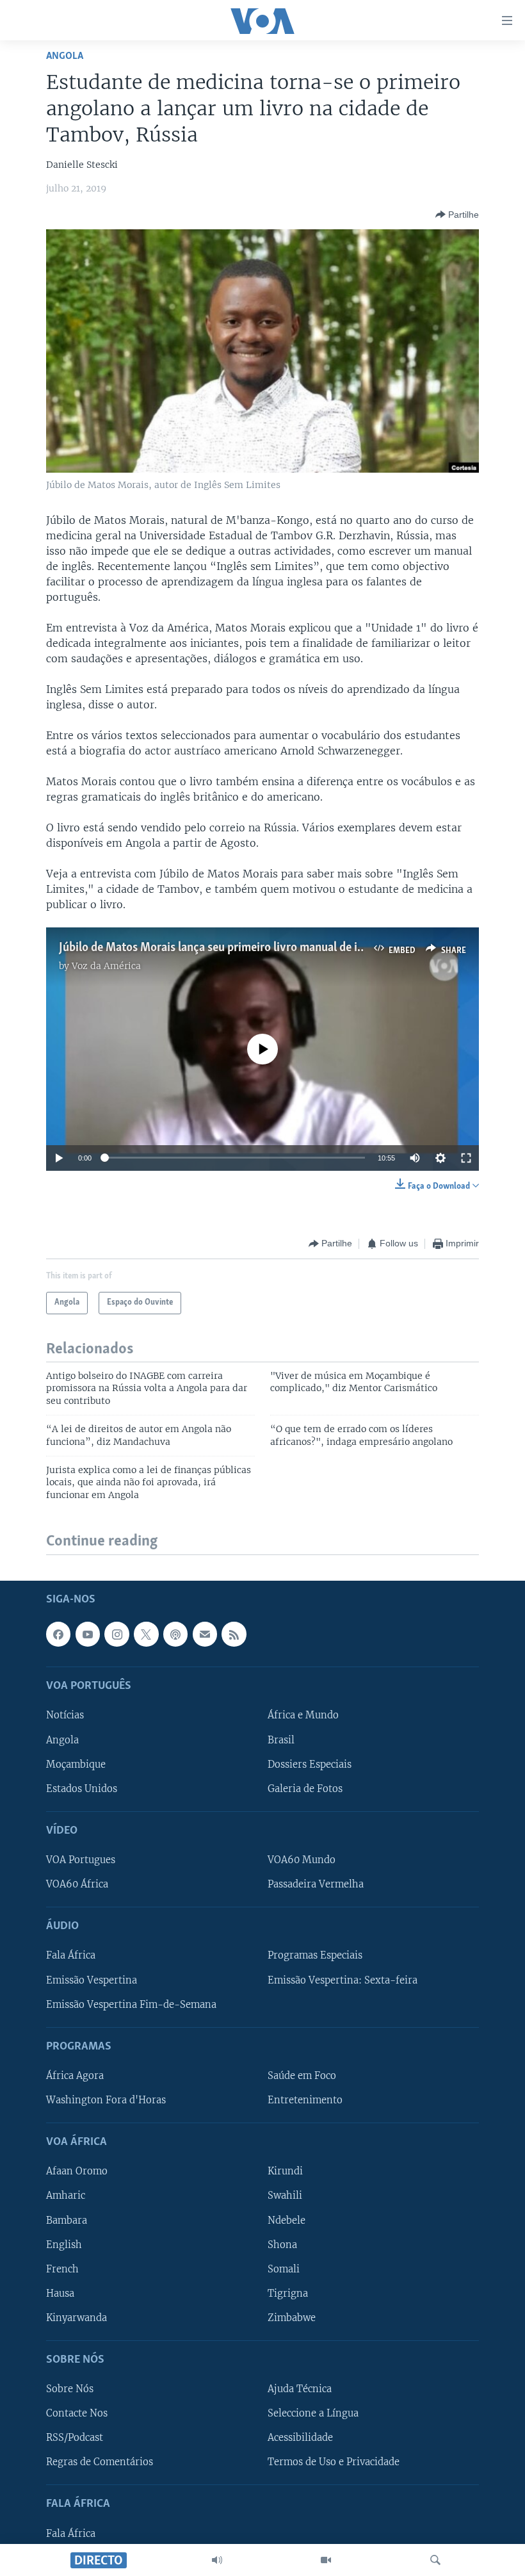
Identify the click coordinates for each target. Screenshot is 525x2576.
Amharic (66, 2196)
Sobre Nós (70, 2389)
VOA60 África (77, 1884)
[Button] (457, 215)
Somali (284, 2269)
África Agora (75, 2075)
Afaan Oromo (77, 2171)
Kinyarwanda (77, 2317)
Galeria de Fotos (305, 1788)
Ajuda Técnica (300, 2389)
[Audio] (217, 2560)
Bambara (67, 2220)
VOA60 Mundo (302, 1860)
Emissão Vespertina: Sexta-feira (343, 1980)
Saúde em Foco (302, 2075)
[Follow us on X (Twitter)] (146, 1634)
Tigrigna (288, 2293)
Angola (65, 56)
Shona (282, 2244)
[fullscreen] (466, 1158)
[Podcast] (175, 1634)
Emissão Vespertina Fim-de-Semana (131, 2004)
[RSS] (234, 1634)
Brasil (281, 1740)
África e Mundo (303, 1715)
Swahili (285, 2196)
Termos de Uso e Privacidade (334, 2462)
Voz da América (106, 966)
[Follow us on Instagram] (117, 1634)
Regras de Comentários (100, 2462)
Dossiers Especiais (310, 1764)
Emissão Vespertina (92, 1980)
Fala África (71, 1955)
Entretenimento (305, 2100)
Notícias (65, 1715)
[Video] (326, 2560)
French (62, 2269)
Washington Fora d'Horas (106, 2100)
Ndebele (287, 2220)
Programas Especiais (315, 1955)
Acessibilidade (300, 2438)
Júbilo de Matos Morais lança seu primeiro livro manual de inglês (222, 948)
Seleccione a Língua (313, 2413)
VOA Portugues (81, 1860)
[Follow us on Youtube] (88, 1634)
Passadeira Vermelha (316, 1884)
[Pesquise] (435, 2560)
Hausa (60, 2293)
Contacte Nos (77, 2413)
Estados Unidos (82, 1788)
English (64, 2244)
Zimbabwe (292, 2317)
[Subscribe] (205, 1634)
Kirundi (285, 2171)
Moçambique (76, 1764)
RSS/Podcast (75, 2438)
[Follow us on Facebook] (58, 1634)
